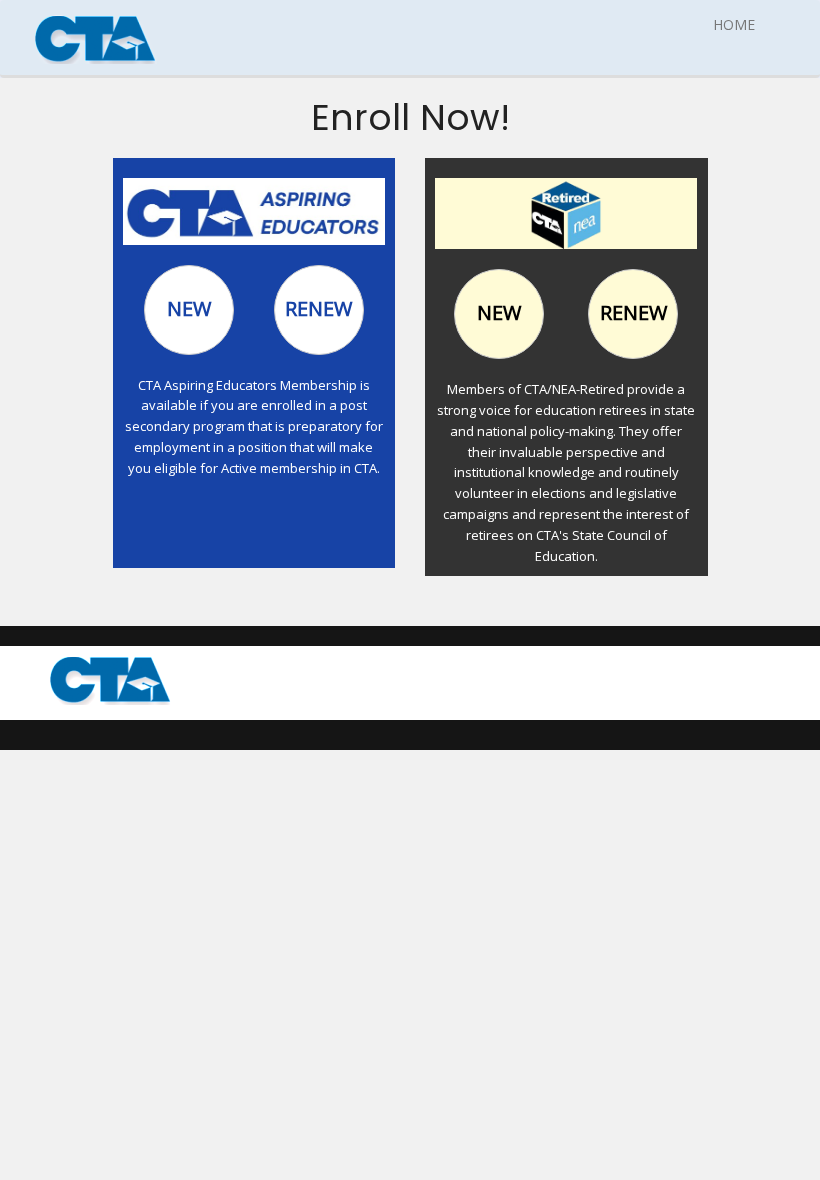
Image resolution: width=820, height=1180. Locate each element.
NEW (189, 308)
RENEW (318, 308)
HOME (734, 24)
